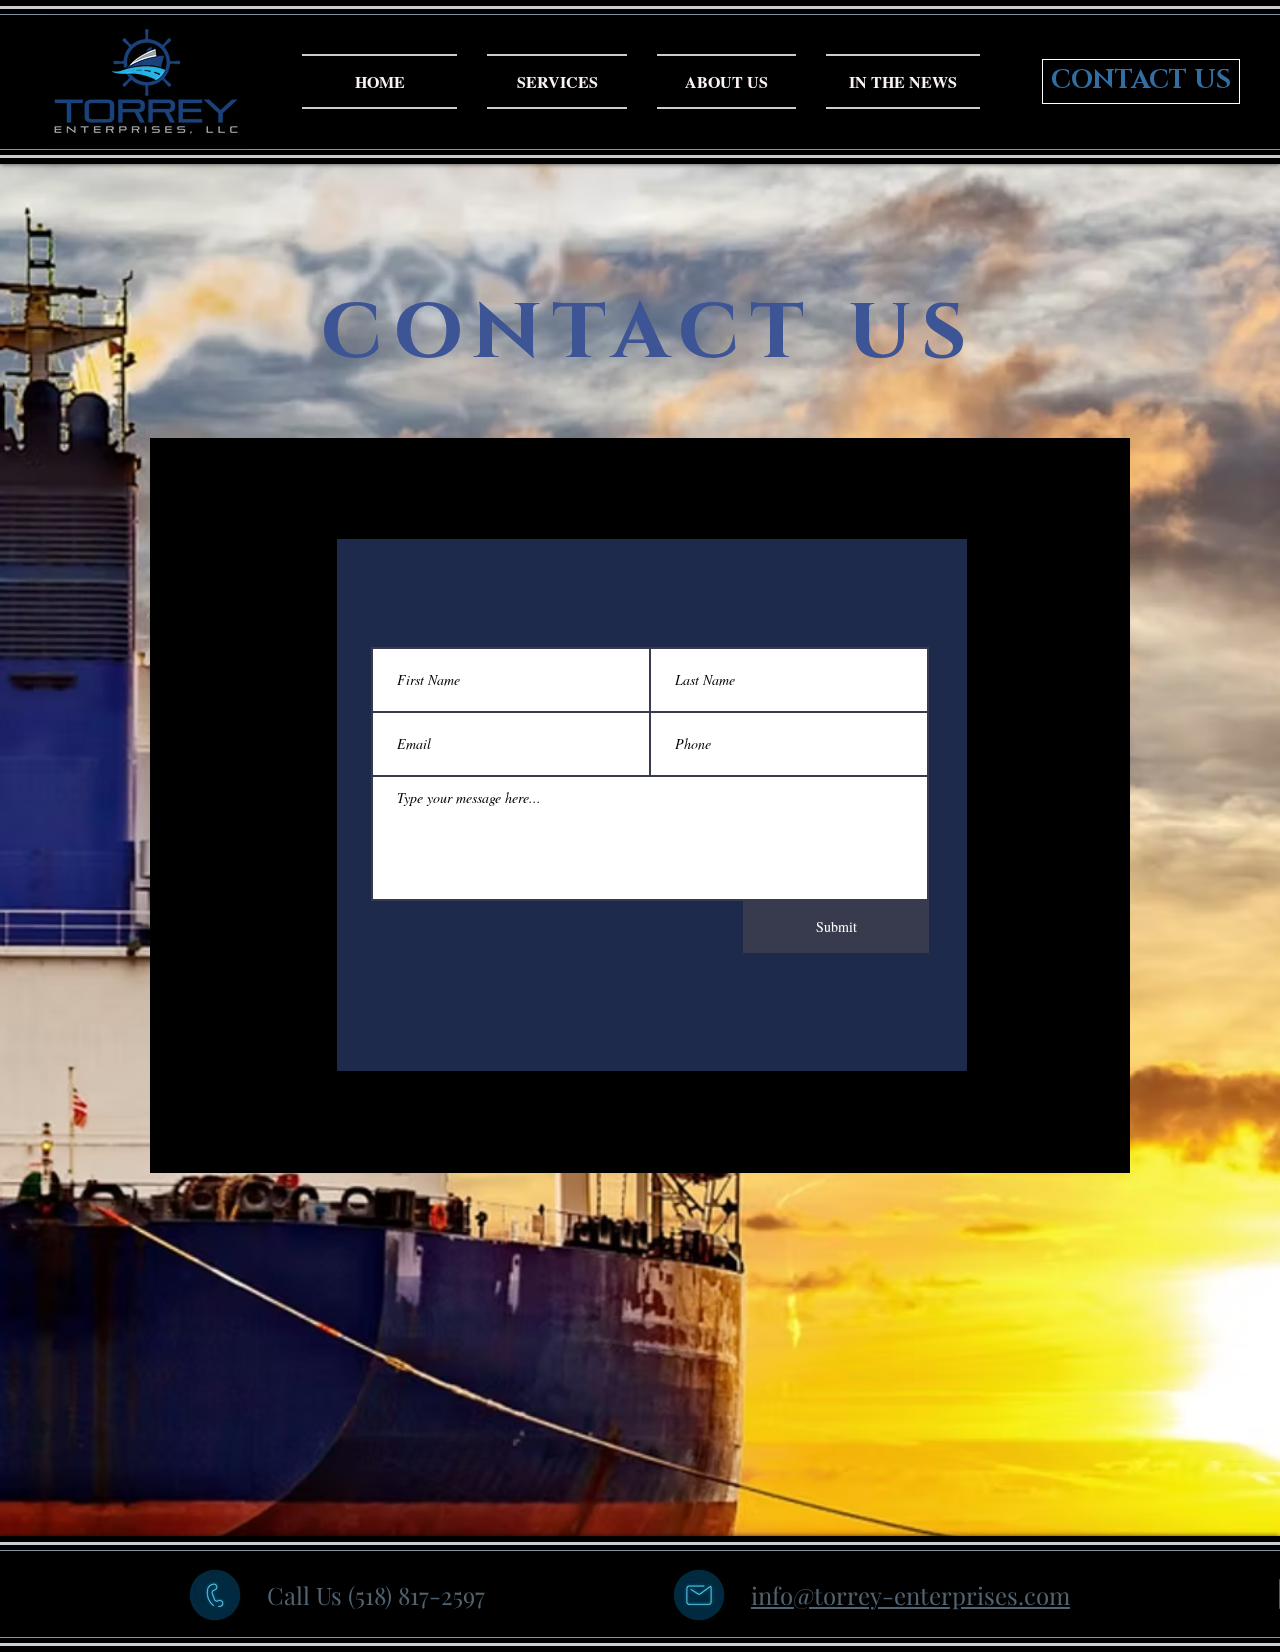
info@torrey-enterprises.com (910, 1595)
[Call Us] (215, 1595)
